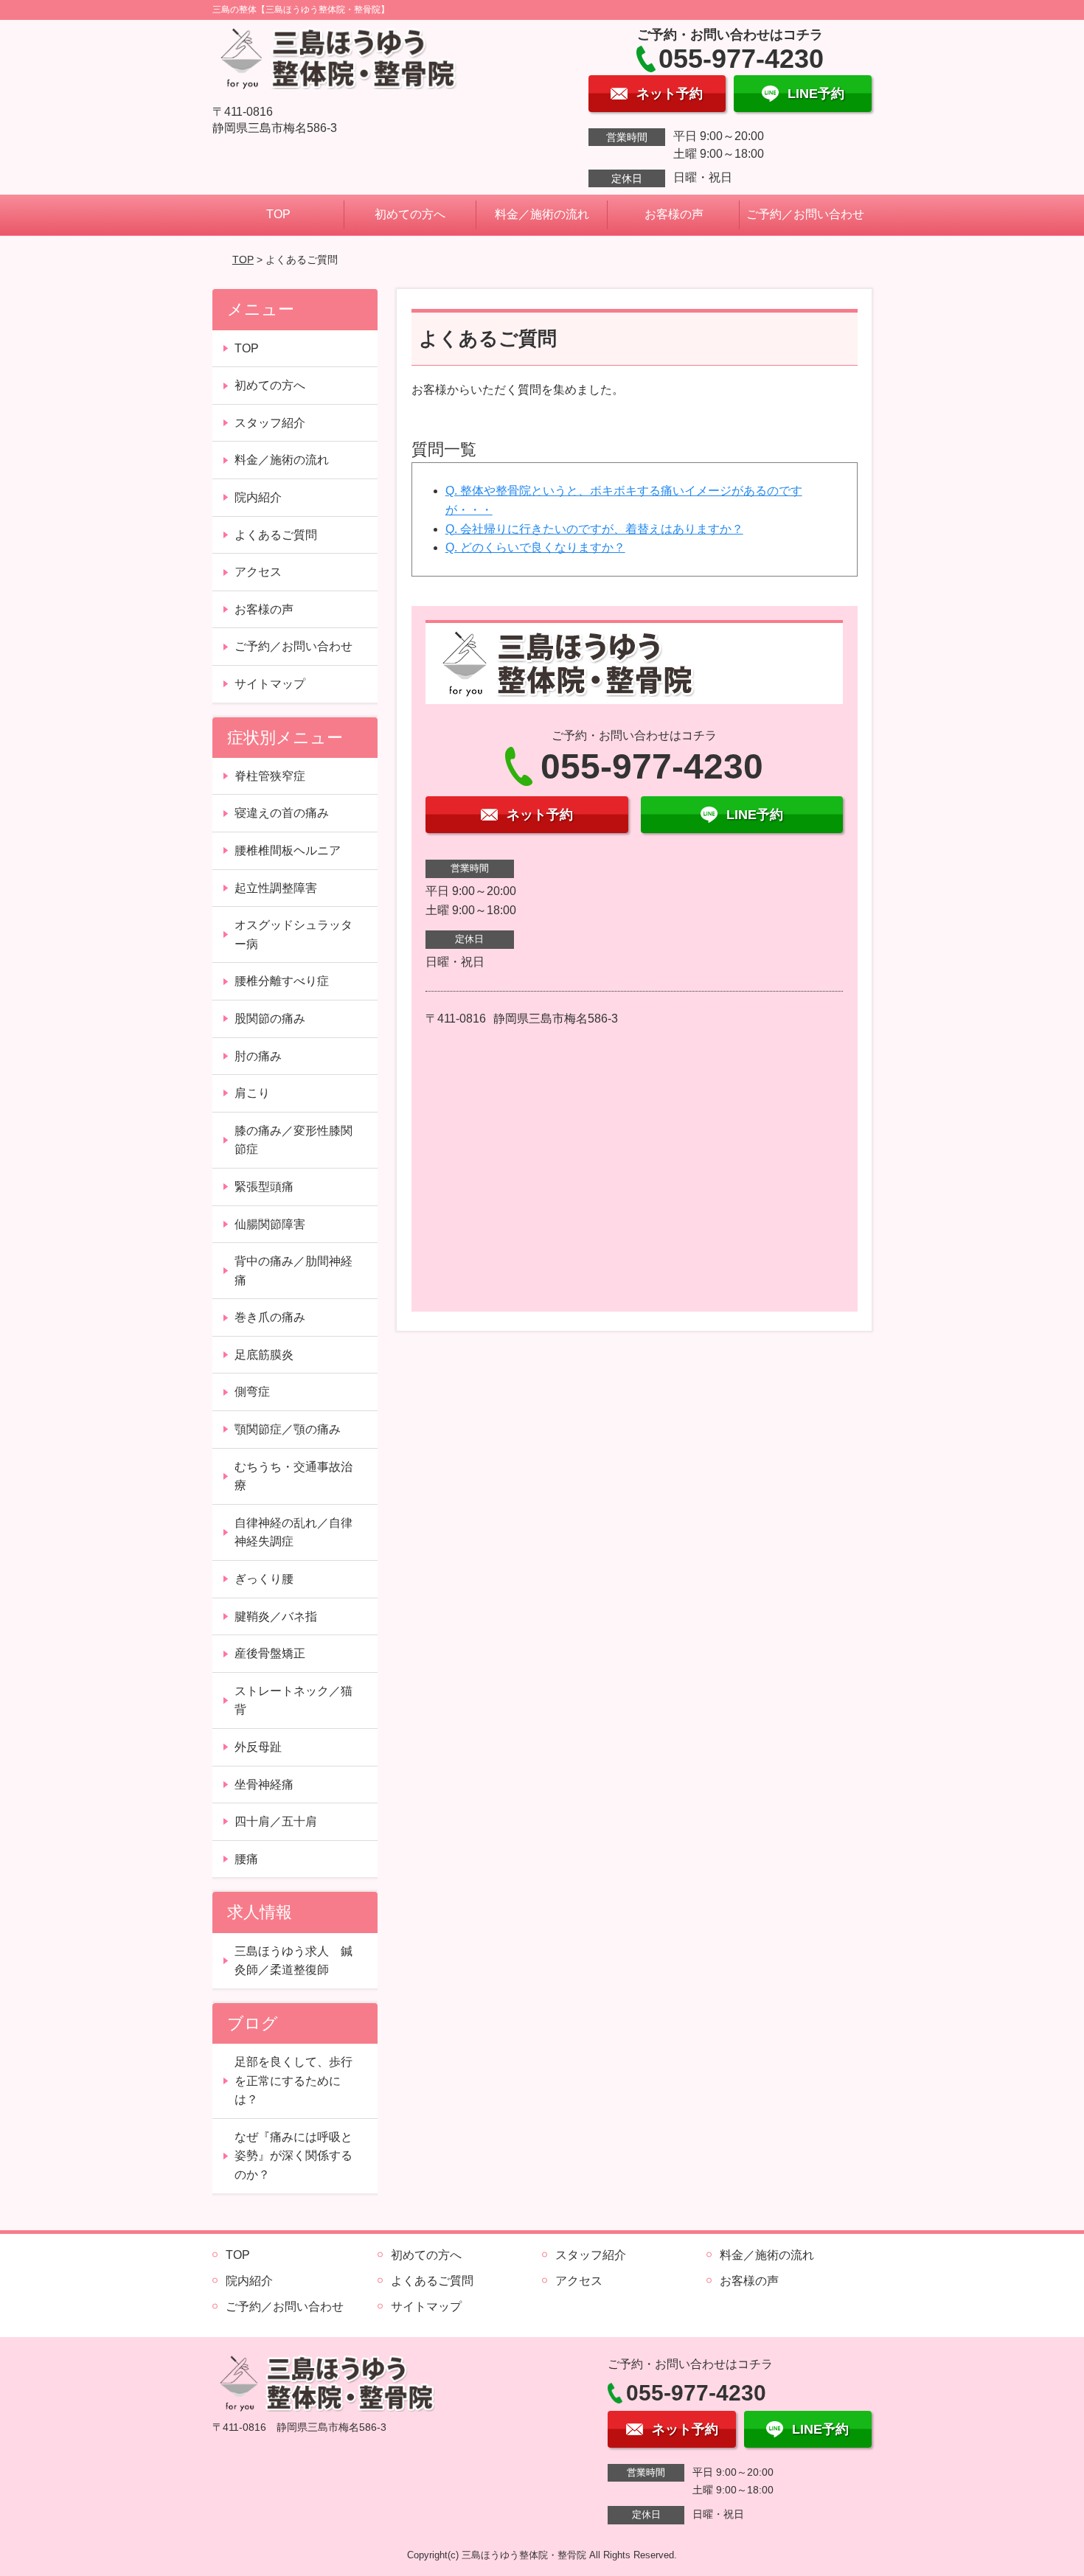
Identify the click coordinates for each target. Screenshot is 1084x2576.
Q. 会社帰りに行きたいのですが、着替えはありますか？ (594, 529)
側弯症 (252, 1392)
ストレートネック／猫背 (293, 1700)
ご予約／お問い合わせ (805, 214)
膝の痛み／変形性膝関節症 (293, 1140)
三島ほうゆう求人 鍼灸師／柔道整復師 (293, 1961)
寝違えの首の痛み (282, 813)
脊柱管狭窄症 (270, 776)
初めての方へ (410, 214)
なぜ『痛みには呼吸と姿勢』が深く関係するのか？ (293, 2156)
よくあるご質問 (276, 535)
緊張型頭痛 (264, 1187)
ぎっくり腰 (264, 1579)
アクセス (258, 572)
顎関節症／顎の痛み (288, 1429)
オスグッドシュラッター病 (293, 934)
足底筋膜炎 (264, 1355)
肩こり (252, 1093)
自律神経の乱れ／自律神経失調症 (293, 1532)
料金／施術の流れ (542, 214)
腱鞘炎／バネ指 (276, 1616)
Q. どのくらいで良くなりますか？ (535, 547)
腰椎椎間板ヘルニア (288, 850)
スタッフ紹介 (270, 423)
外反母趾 (258, 1747)
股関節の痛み (270, 1019)
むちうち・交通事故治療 (293, 1476)
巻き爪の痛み (270, 1317)
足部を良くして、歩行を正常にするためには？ (293, 2081)
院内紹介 (258, 497)
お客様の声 (674, 214)
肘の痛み (258, 1056)
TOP (278, 214)
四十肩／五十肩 (276, 1821)
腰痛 (246, 1859)
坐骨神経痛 (264, 1785)
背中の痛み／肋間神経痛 (293, 1271)
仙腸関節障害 (270, 1224)
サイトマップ (270, 684)
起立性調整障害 (276, 888)
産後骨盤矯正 (270, 1653)
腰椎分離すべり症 (282, 981)
